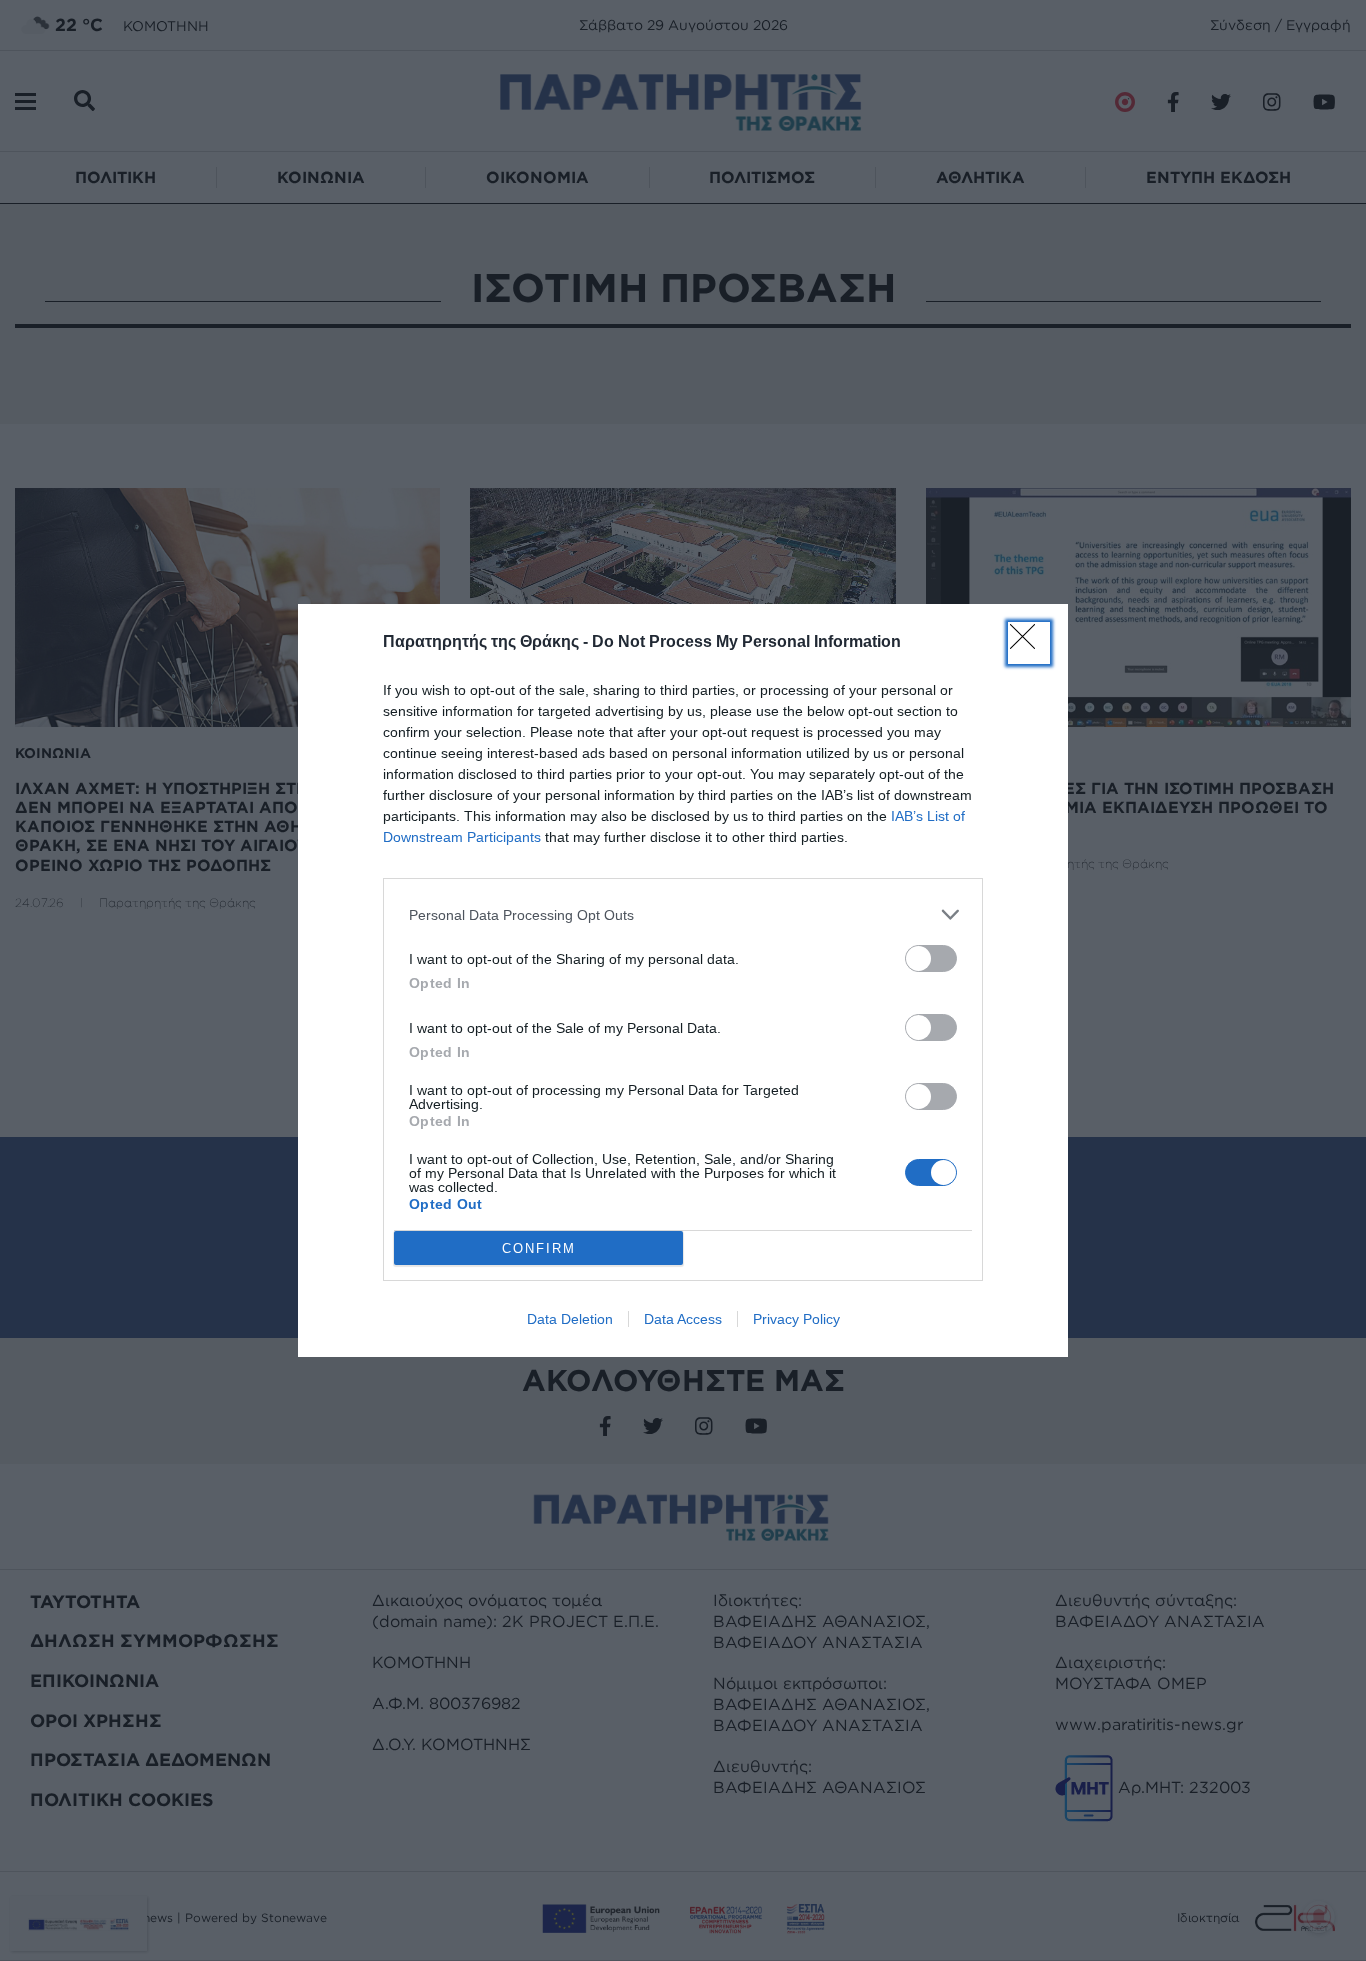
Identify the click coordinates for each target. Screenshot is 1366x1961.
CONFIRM (539, 1248)
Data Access (683, 1319)
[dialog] (683, 980)
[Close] (1029, 643)
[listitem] (683, 914)
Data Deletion (570, 1319)
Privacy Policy (796, 1319)
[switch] (931, 958)
